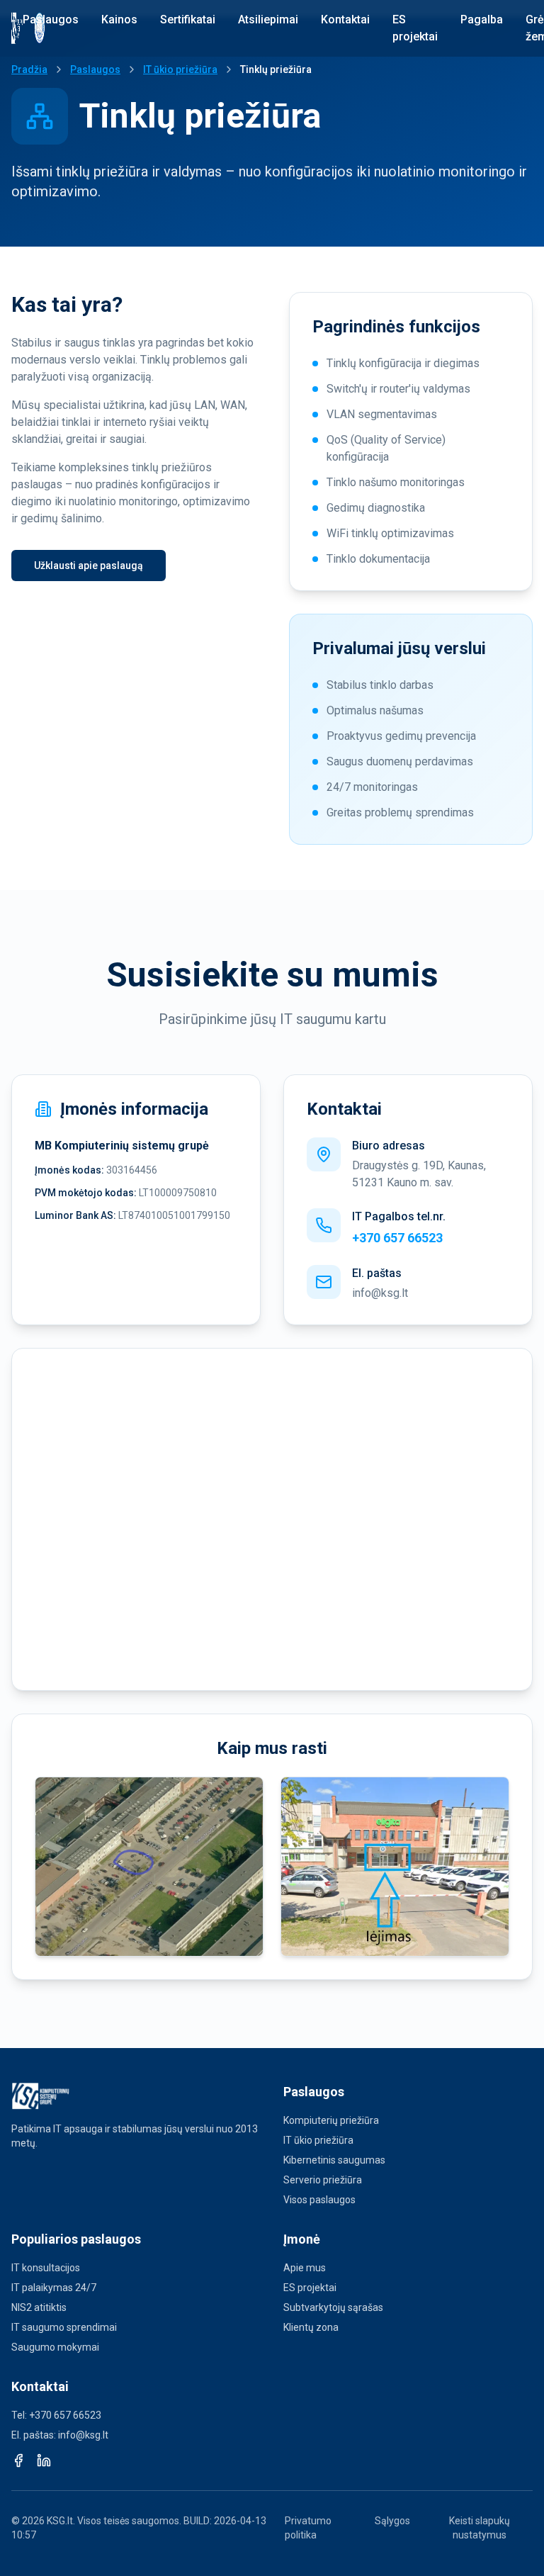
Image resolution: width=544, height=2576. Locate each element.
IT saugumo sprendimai (64, 2327)
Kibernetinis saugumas (334, 2160)
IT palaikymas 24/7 (54, 2288)
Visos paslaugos (319, 2200)
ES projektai (415, 28)
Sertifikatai (188, 19)
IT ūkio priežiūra (180, 69)
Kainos (119, 19)
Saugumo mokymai (55, 2347)
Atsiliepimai (268, 19)
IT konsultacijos (46, 2268)
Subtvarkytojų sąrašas (333, 2307)
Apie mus (305, 2268)
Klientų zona (311, 2327)
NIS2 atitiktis (39, 2307)
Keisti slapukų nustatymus (480, 2528)
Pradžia (29, 69)
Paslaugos (51, 19)
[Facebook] (18, 2460)
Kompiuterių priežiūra (331, 2120)
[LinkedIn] (44, 2460)
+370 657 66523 (397, 1238)
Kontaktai (345, 19)
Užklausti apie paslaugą (89, 566)
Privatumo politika (308, 2528)
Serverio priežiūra (323, 2180)
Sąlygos (392, 2521)
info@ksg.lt (380, 1293)
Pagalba (482, 19)
